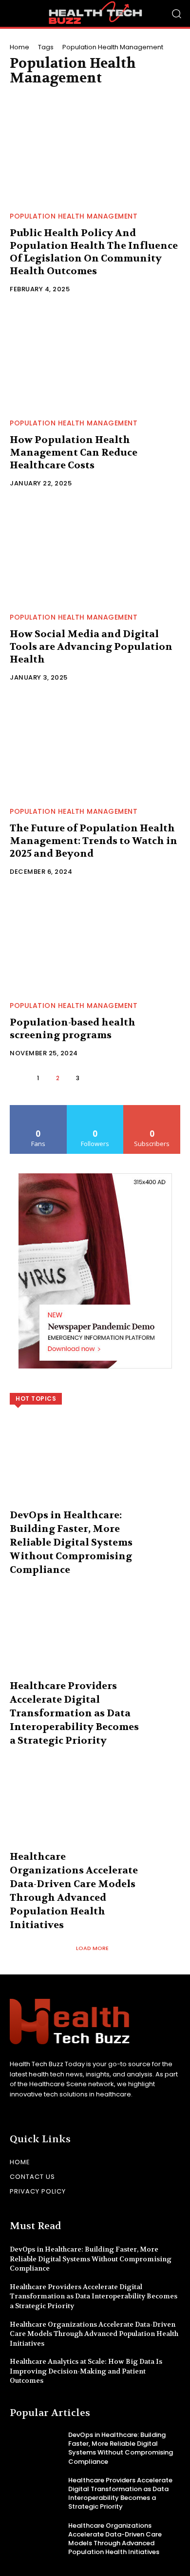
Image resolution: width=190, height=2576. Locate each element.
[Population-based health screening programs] (95, 941)
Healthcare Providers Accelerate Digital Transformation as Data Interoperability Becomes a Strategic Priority (74, 1713)
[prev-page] (18, 1078)
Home (19, 47)
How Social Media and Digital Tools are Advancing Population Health (91, 647)
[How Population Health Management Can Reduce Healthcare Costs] (95, 359)
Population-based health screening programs (73, 1029)
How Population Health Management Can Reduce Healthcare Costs (74, 453)
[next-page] (98, 1078)
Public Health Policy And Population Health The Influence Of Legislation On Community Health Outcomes (94, 252)
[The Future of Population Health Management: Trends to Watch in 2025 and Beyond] (95, 747)
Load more (92, 1948)
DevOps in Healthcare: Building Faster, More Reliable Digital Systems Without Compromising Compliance (71, 1542)
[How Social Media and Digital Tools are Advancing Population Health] (95, 553)
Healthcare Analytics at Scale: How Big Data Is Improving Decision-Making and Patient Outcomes (86, 2371)
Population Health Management (74, 216)
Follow (95, 1109)
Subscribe (152, 1109)
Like (38, 1109)
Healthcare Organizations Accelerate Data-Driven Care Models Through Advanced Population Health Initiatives (94, 2334)
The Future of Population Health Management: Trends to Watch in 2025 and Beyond (94, 841)
